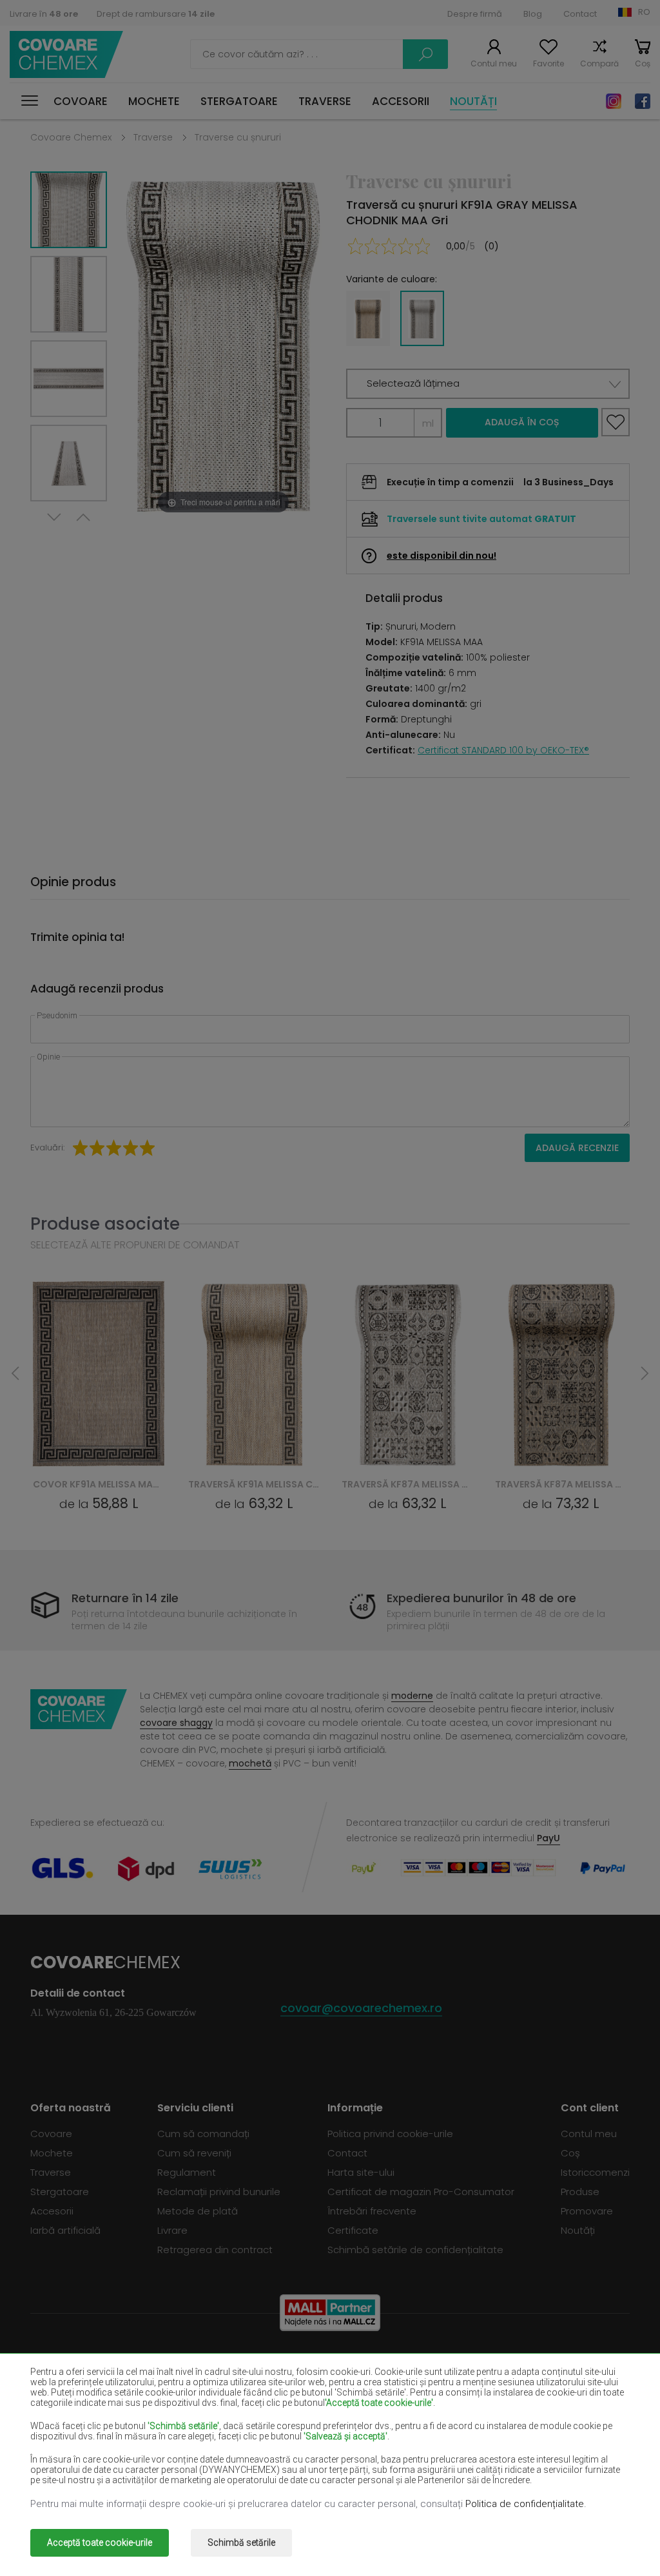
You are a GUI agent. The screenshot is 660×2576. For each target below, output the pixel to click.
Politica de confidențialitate (525, 2504)
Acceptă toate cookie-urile (100, 2542)
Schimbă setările (241, 2542)
